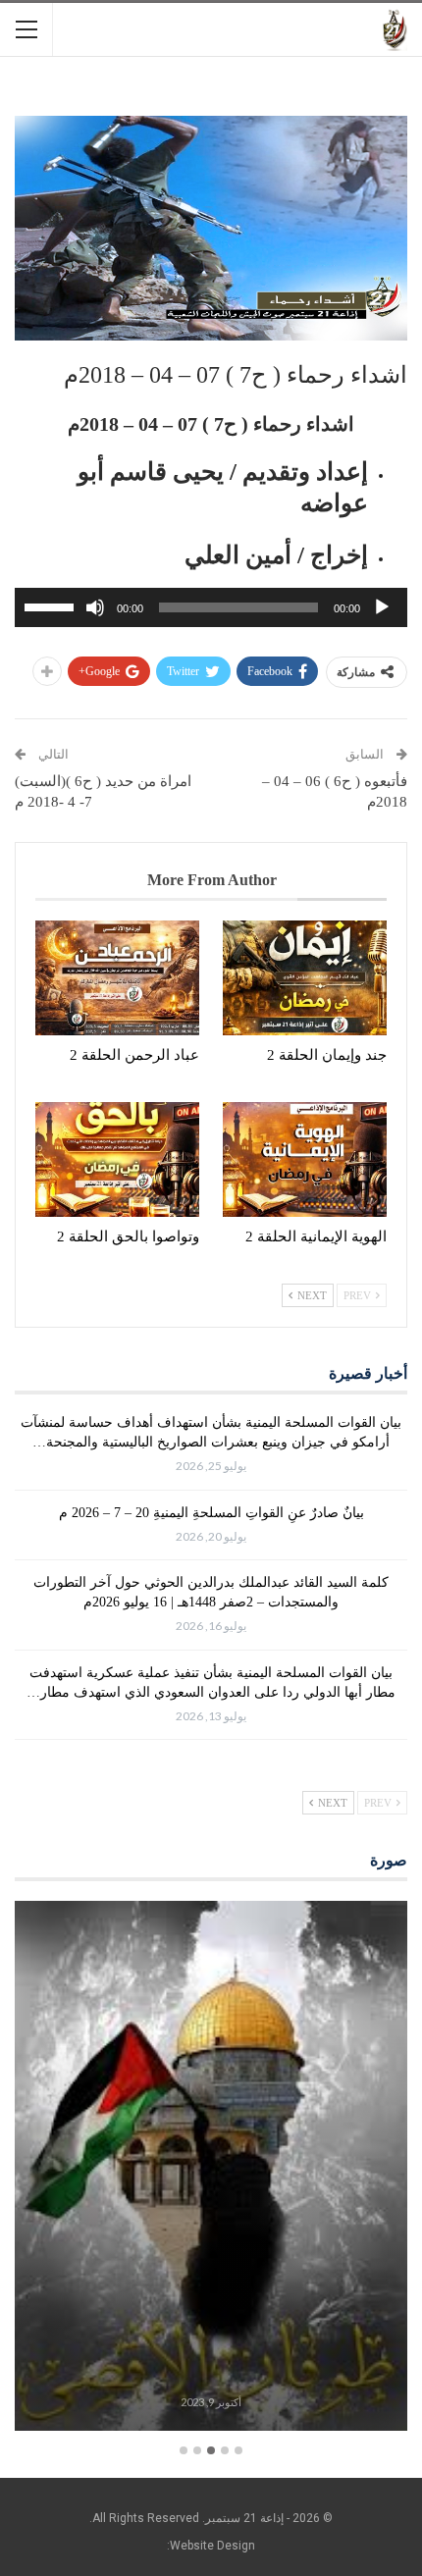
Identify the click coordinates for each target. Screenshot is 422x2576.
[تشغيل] (382, 607)
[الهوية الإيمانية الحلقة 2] (305, 1159)
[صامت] (95, 607)
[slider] (52, 605)
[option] (211, 2169)
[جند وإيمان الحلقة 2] (305, 978)
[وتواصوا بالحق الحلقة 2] (117, 1159)
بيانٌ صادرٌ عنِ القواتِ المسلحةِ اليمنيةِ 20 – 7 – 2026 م (211, 1513)
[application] (211, 607)
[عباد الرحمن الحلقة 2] (117, 978)
